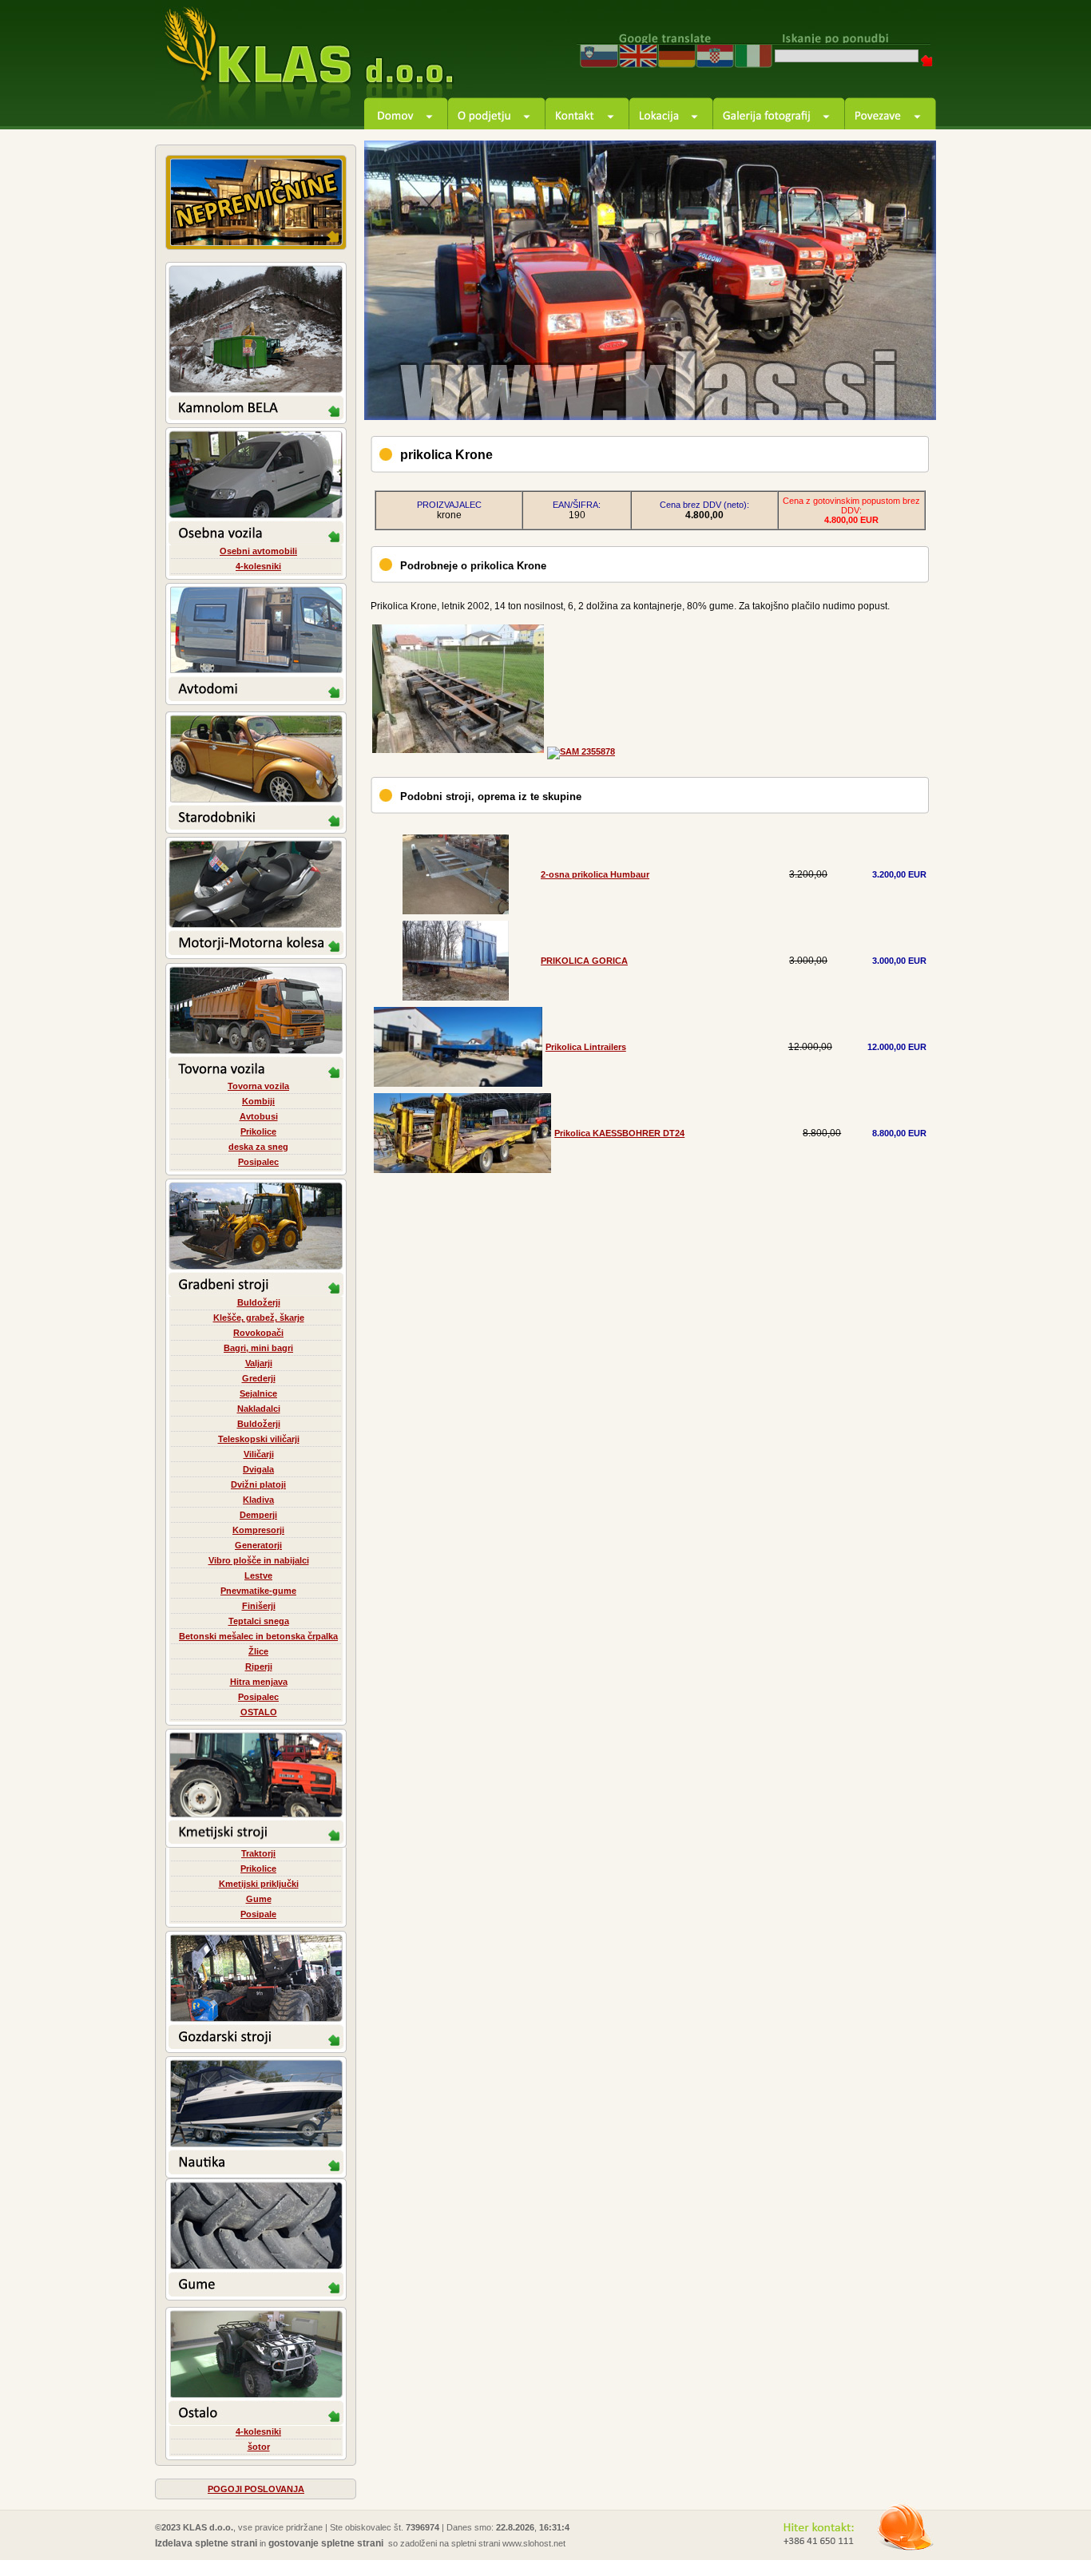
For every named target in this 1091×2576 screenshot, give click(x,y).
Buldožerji (259, 1302)
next (906, 390)
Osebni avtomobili (258, 551)
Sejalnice (258, 1393)
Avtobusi (259, 1116)
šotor (259, 2447)
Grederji (259, 1378)
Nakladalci (259, 1409)
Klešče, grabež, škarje (259, 1318)
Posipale (258, 1914)
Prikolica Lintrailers (586, 1047)
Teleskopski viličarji (259, 1439)
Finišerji (259, 1606)
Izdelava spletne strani (206, 2543)
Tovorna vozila (258, 1086)
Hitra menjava (259, 1682)
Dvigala (258, 1469)
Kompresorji (258, 1530)
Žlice (258, 1651)
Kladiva (258, 1500)
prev (862, 390)
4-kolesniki (258, 566)
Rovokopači (258, 1333)
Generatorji (258, 1545)
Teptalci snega (259, 1621)
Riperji (259, 1666)
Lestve (258, 1575)
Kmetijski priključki (259, 1884)
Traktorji (258, 1853)
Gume (259, 1899)
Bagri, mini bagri (258, 1348)
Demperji (258, 1515)
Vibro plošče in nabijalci (259, 1560)
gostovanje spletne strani (326, 2543)
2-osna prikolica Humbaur (595, 874)
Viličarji (259, 1454)
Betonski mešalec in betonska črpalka (258, 1636)
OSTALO (259, 1712)
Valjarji (259, 1363)
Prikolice (258, 1131)
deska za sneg (258, 1147)
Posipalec (258, 1162)
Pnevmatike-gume (258, 1591)
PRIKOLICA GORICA (584, 961)
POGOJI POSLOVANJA (256, 2489)
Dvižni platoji (258, 1484)
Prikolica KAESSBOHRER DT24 (619, 1133)
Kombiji (258, 1101)
